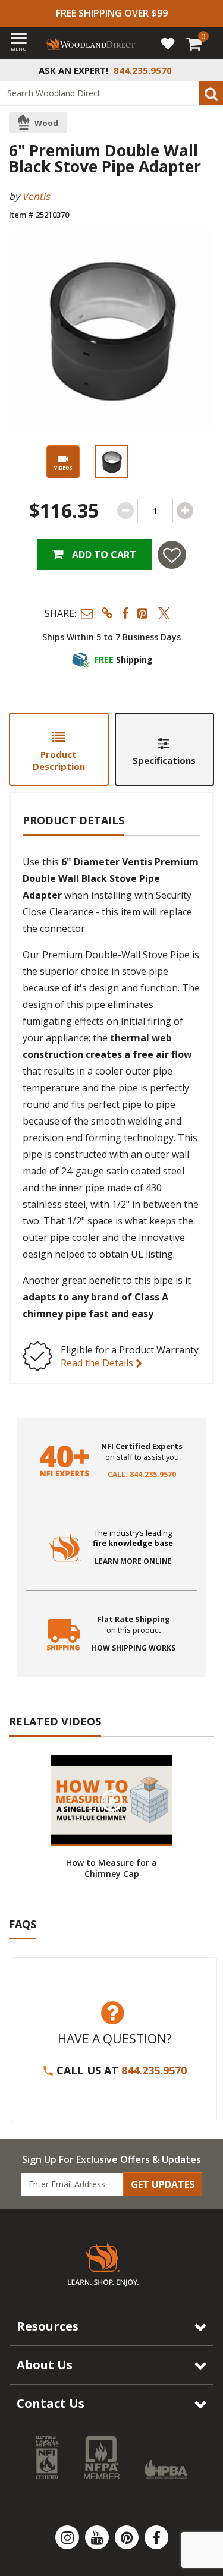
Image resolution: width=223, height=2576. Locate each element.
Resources (48, 2326)
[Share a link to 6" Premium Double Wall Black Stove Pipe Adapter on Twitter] (164, 613)
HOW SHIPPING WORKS (134, 1648)
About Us (45, 2365)
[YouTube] (98, 2537)
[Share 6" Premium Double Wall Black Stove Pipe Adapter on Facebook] (125, 613)
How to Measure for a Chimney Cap (111, 1868)
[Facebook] (156, 2537)
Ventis (36, 196)
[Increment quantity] (185, 511)
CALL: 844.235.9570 (142, 1475)
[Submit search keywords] (211, 93)
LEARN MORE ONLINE (133, 1561)
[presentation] (112, 462)
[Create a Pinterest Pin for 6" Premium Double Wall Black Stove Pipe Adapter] (143, 613)
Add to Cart (103, 555)
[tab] (59, 749)
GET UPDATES (163, 2184)
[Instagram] (68, 2537)
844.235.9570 (154, 2070)
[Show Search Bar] (208, 70)
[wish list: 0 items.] (168, 43)
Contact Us (51, 2403)
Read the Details (98, 1363)
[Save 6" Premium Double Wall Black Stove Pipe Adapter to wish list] (172, 555)
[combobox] (111, 93)
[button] (87, 613)
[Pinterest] (128, 2537)
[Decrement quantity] (125, 511)
